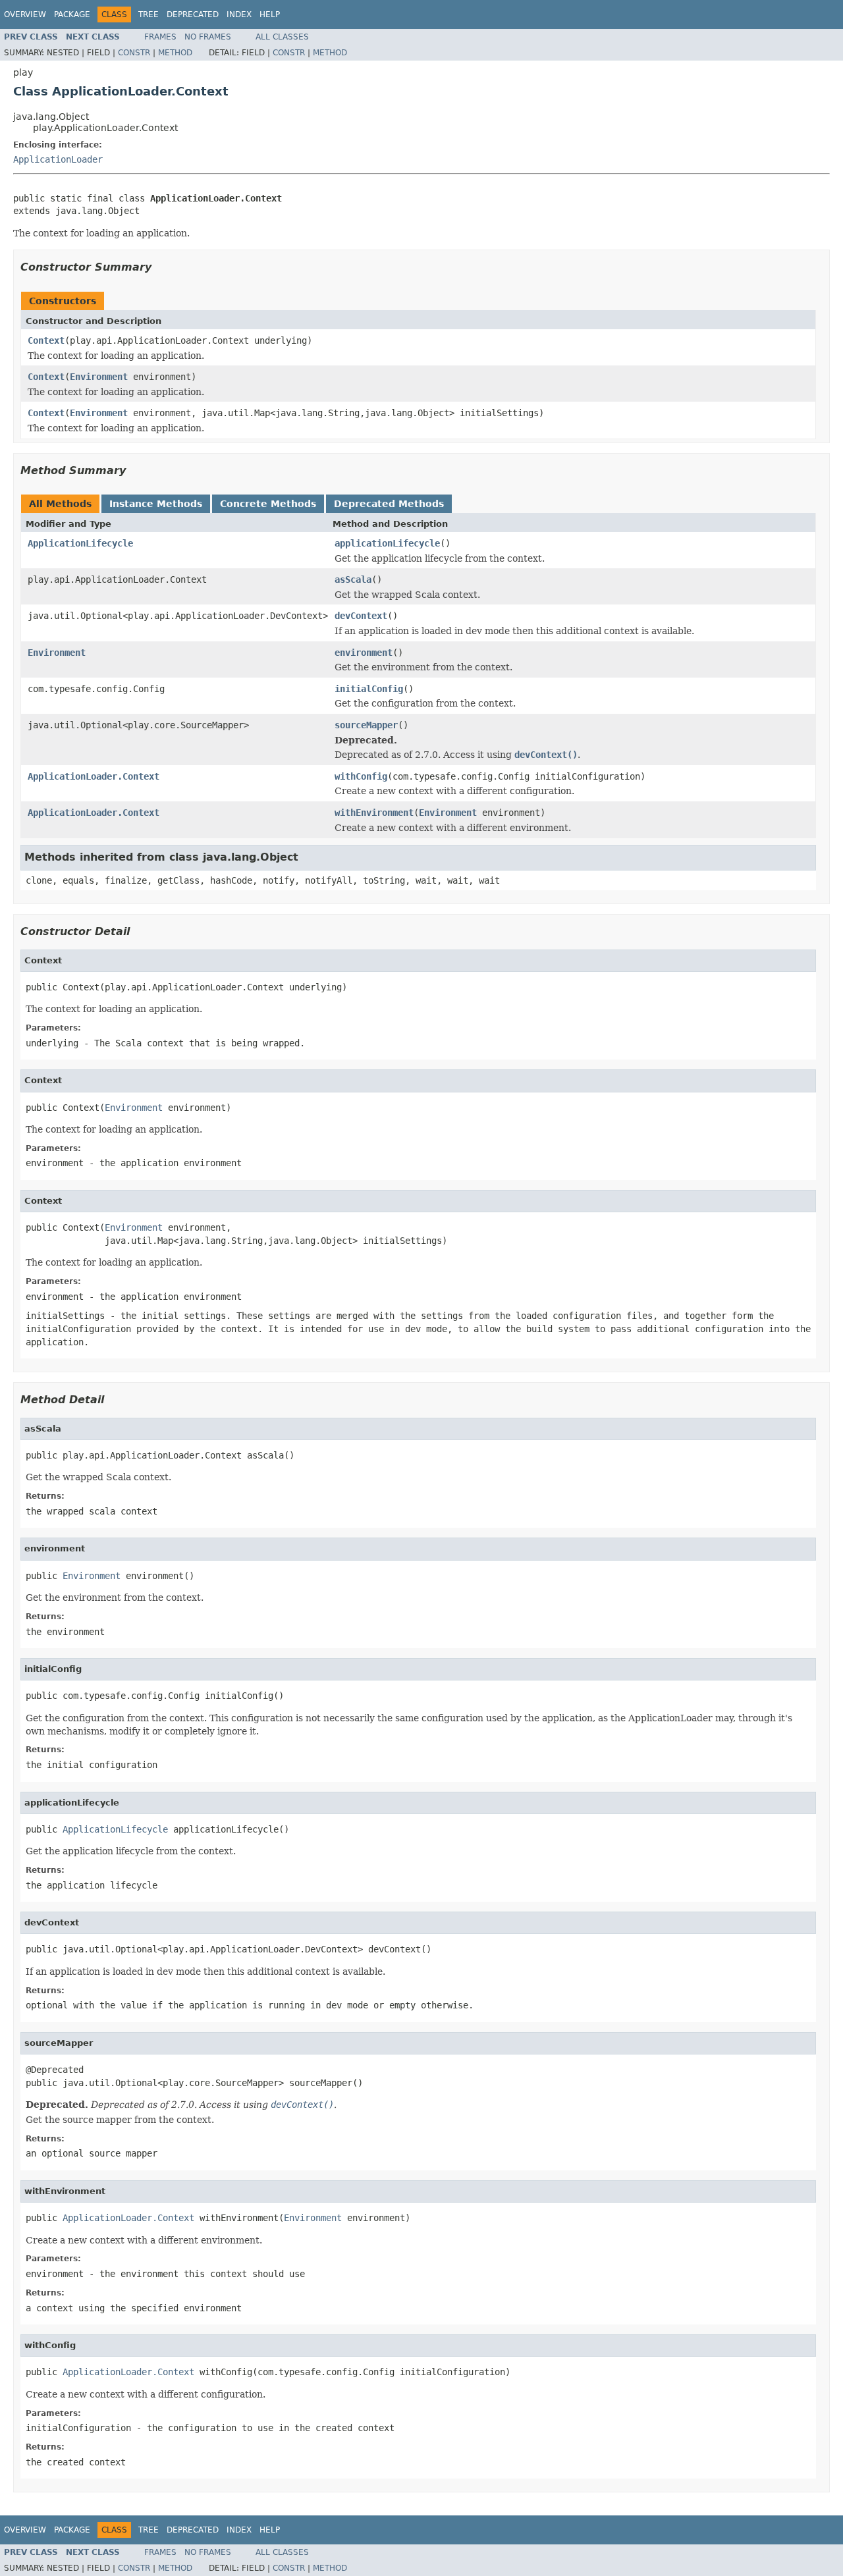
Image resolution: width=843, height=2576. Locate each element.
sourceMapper (366, 725)
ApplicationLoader (58, 159)
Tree (149, 14)
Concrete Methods (268, 504)
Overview (25, 14)
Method (175, 53)
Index (239, 14)
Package (72, 14)
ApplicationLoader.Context (94, 776)
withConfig (361, 776)
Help (270, 14)
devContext (361, 616)
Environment (99, 377)
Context (46, 340)
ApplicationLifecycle (80, 543)
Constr (134, 53)
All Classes (282, 37)
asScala (353, 579)
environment (364, 653)
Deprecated (193, 14)
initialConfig (369, 689)
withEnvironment (374, 813)
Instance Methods (156, 504)
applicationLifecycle (387, 543)
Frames (160, 37)
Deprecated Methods (389, 504)
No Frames (208, 37)
